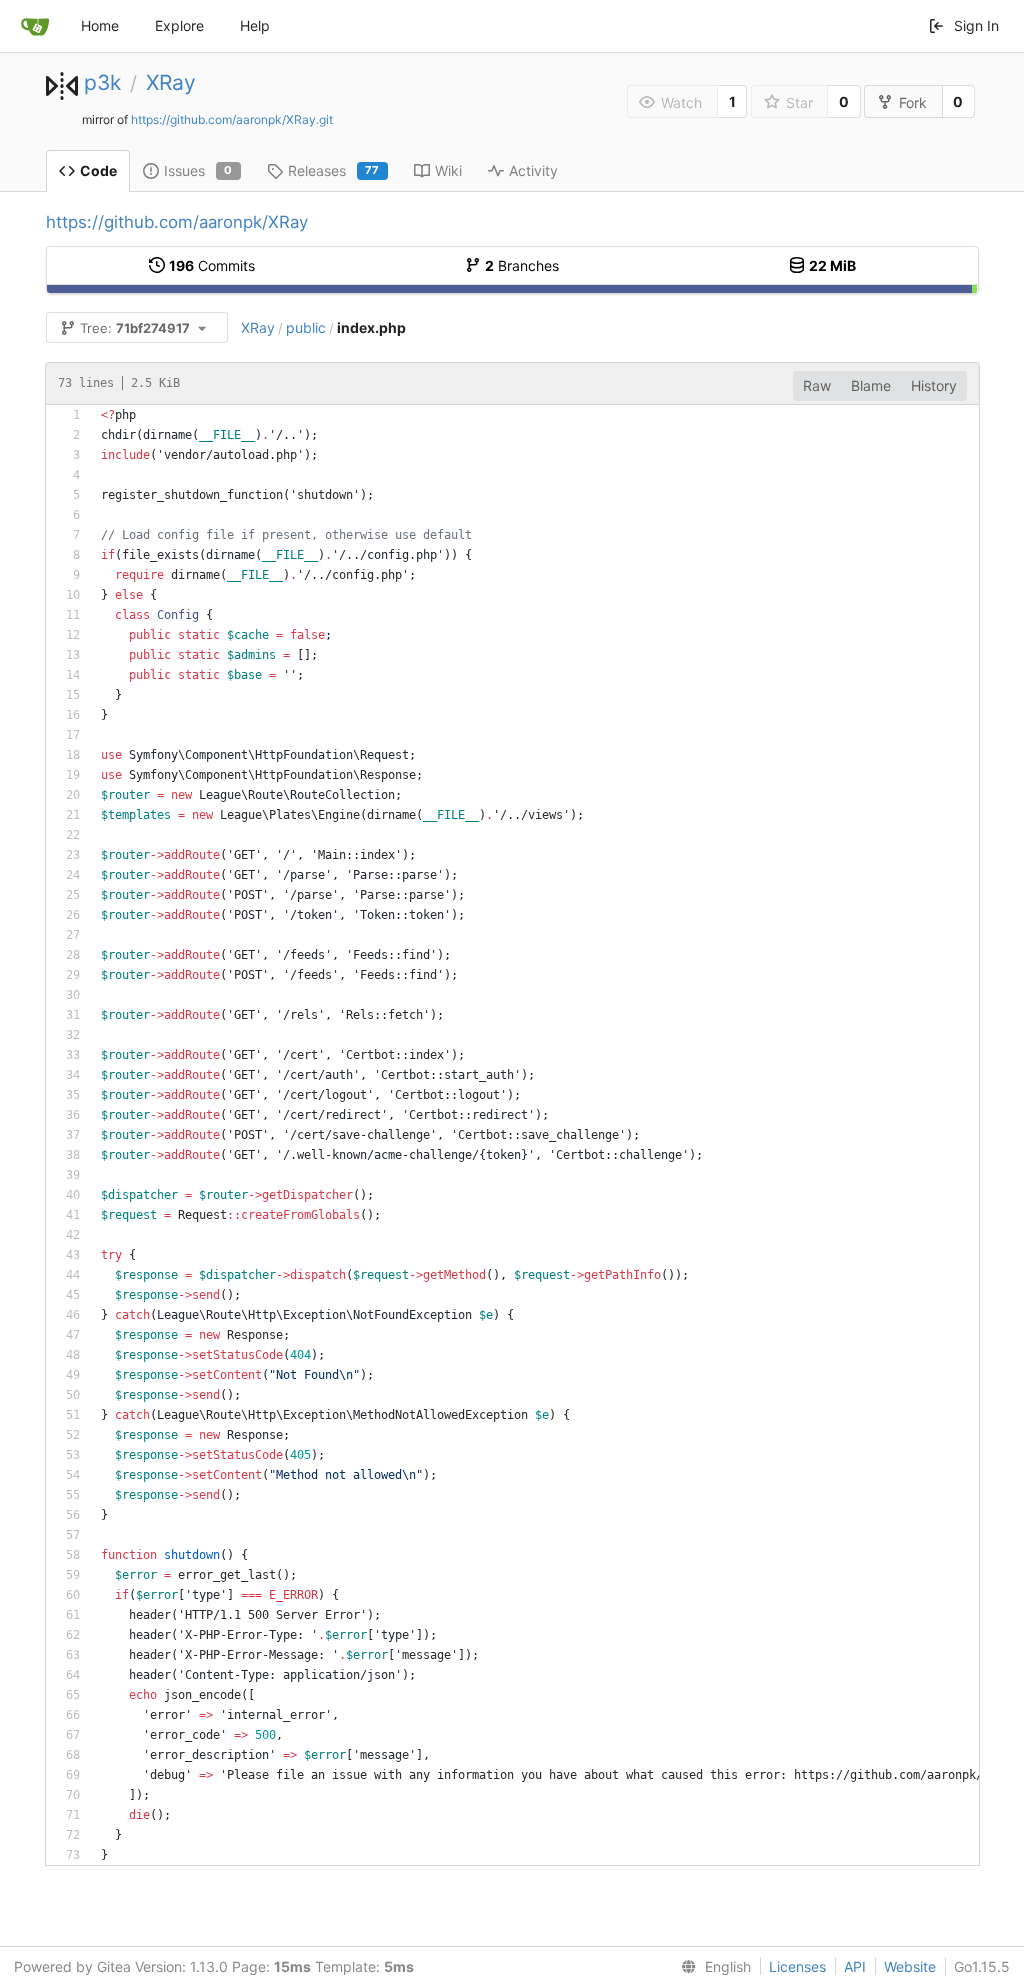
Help (255, 25)
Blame (871, 385)
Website (910, 1966)
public (306, 327)
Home (100, 25)
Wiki (448, 170)
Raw (817, 385)
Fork (913, 102)
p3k (102, 82)
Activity (533, 170)
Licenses (797, 1966)
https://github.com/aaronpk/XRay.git (232, 119)
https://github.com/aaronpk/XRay (177, 222)
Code (98, 170)
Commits (212, 265)
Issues (198, 170)
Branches (522, 265)
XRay (171, 82)
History (934, 385)
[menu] (712, 1967)
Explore (179, 25)
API (855, 1966)
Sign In (976, 25)
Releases (334, 170)
